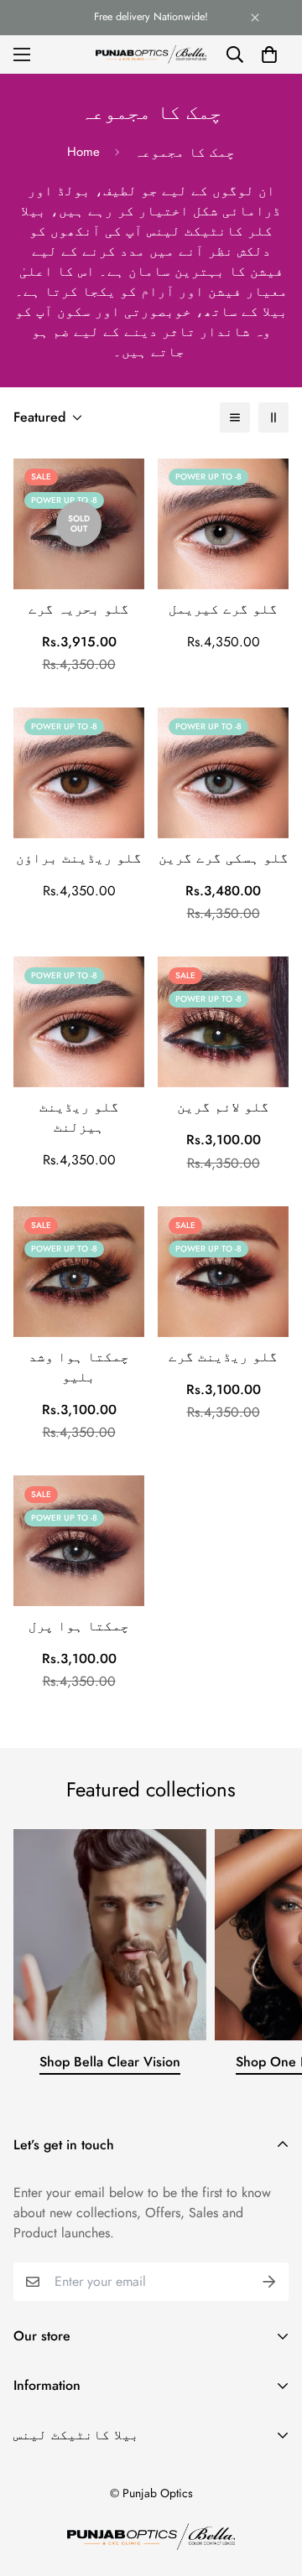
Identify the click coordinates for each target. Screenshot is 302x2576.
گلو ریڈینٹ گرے (223, 1357)
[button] (269, 54)
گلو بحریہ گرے (79, 609)
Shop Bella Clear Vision (110, 2062)
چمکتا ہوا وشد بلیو (79, 1367)
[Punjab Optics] (151, 54)
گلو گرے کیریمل (223, 609)
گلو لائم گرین (223, 1107)
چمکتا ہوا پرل (79, 1626)
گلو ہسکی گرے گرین (224, 858)
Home (83, 152)
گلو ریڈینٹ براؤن (79, 858)
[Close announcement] (255, 18)
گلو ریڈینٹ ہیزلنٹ (79, 1117)
